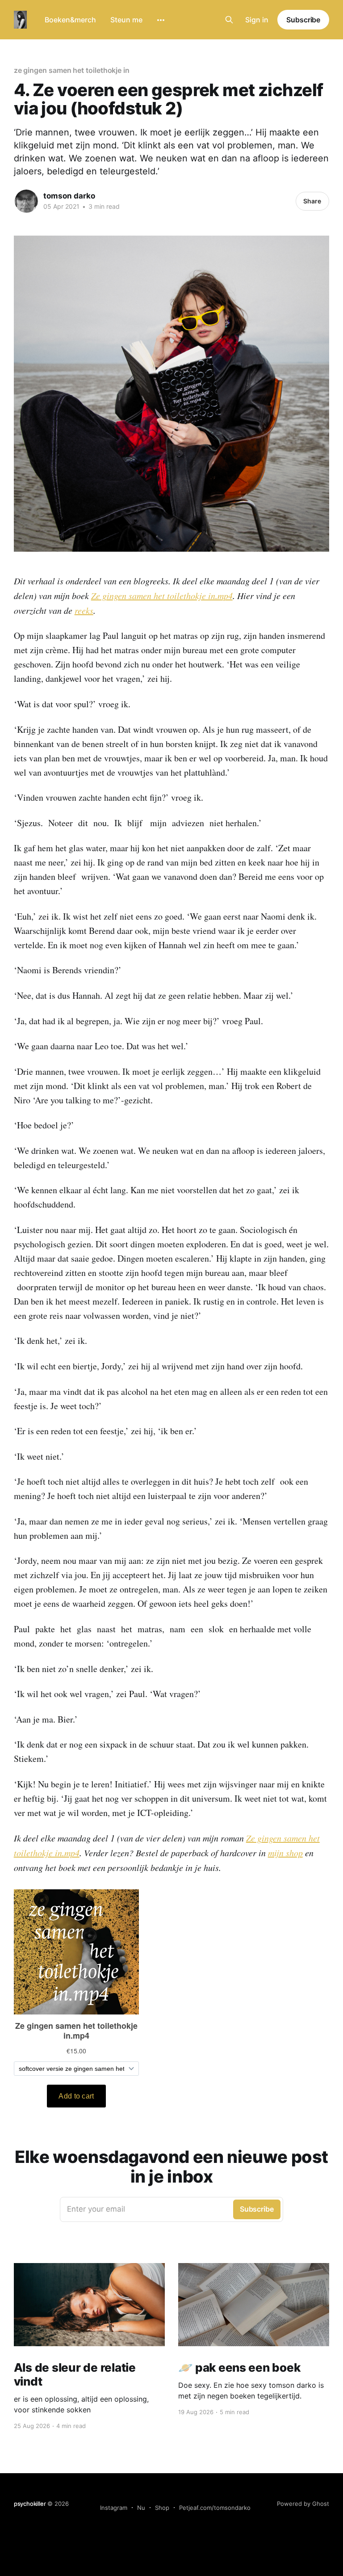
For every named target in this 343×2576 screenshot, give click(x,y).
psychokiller (30, 2504)
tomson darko (69, 196)
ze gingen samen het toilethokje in (72, 70)
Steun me (126, 20)
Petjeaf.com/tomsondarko (215, 2508)
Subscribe (303, 20)
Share (312, 201)
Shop (162, 2508)
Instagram (114, 2508)
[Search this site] (229, 20)
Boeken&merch (70, 20)
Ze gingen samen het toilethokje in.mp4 (162, 595)
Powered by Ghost (303, 2504)
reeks (84, 610)
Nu (141, 2508)
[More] (161, 20)
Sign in (257, 20)
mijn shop (285, 1853)
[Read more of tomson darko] (26, 201)
